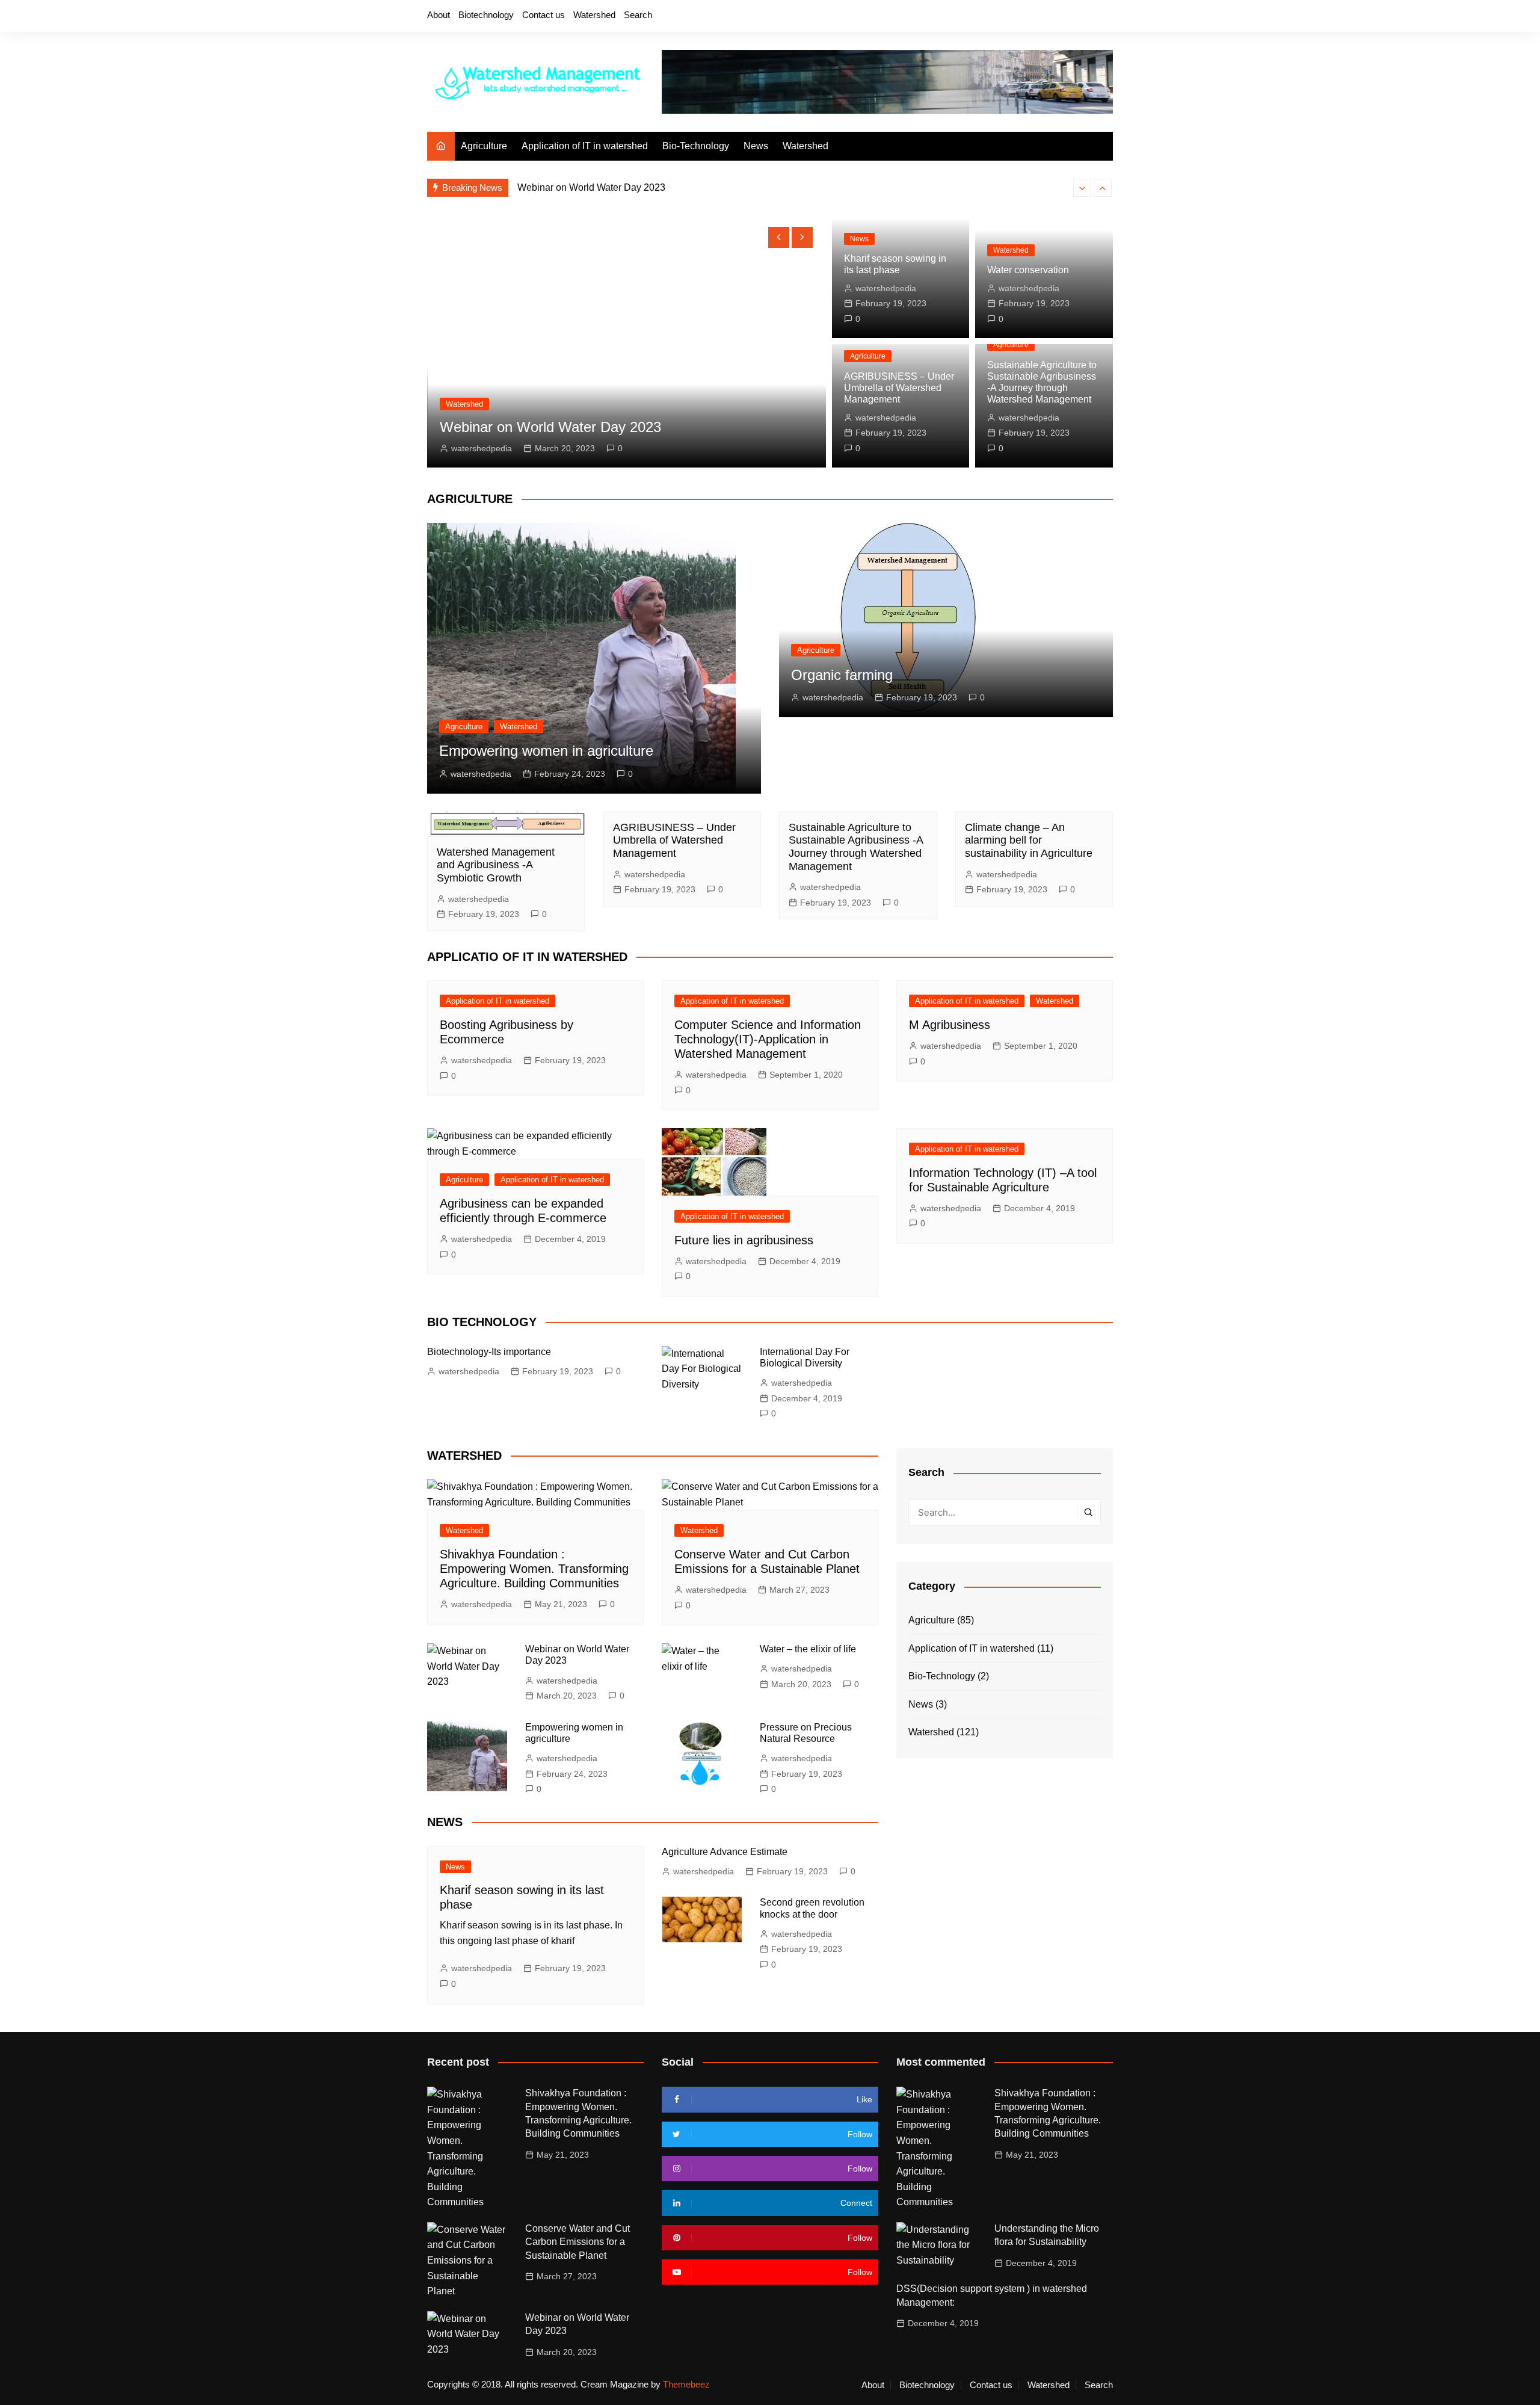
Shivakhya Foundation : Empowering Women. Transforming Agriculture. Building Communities (534, 1569)
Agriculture (484, 146)
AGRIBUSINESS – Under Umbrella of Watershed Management (899, 388)
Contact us (544, 15)
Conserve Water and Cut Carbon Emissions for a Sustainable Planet (577, 2242)
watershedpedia (481, 448)
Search (638, 15)
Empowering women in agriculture (546, 751)
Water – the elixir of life (565, 187)
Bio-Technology (696, 146)
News (756, 146)
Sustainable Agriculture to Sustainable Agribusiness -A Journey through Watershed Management (856, 847)
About (439, 15)
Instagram (1063, 17)
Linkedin (1104, 17)
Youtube (1083, 17)
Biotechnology (486, 15)
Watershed (594, 15)
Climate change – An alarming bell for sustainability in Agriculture (1029, 840)
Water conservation (1028, 270)
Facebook (1022, 17)
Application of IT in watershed (585, 146)
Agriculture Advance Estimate (725, 1852)
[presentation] (1082, 188)
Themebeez (686, 2384)
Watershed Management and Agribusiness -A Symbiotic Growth (496, 865)
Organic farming (842, 675)
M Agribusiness (950, 1025)
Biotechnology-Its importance (489, 1352)
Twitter (1043, 17)
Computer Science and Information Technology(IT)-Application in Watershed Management (768, 1039)
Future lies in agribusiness (744, 1240)
